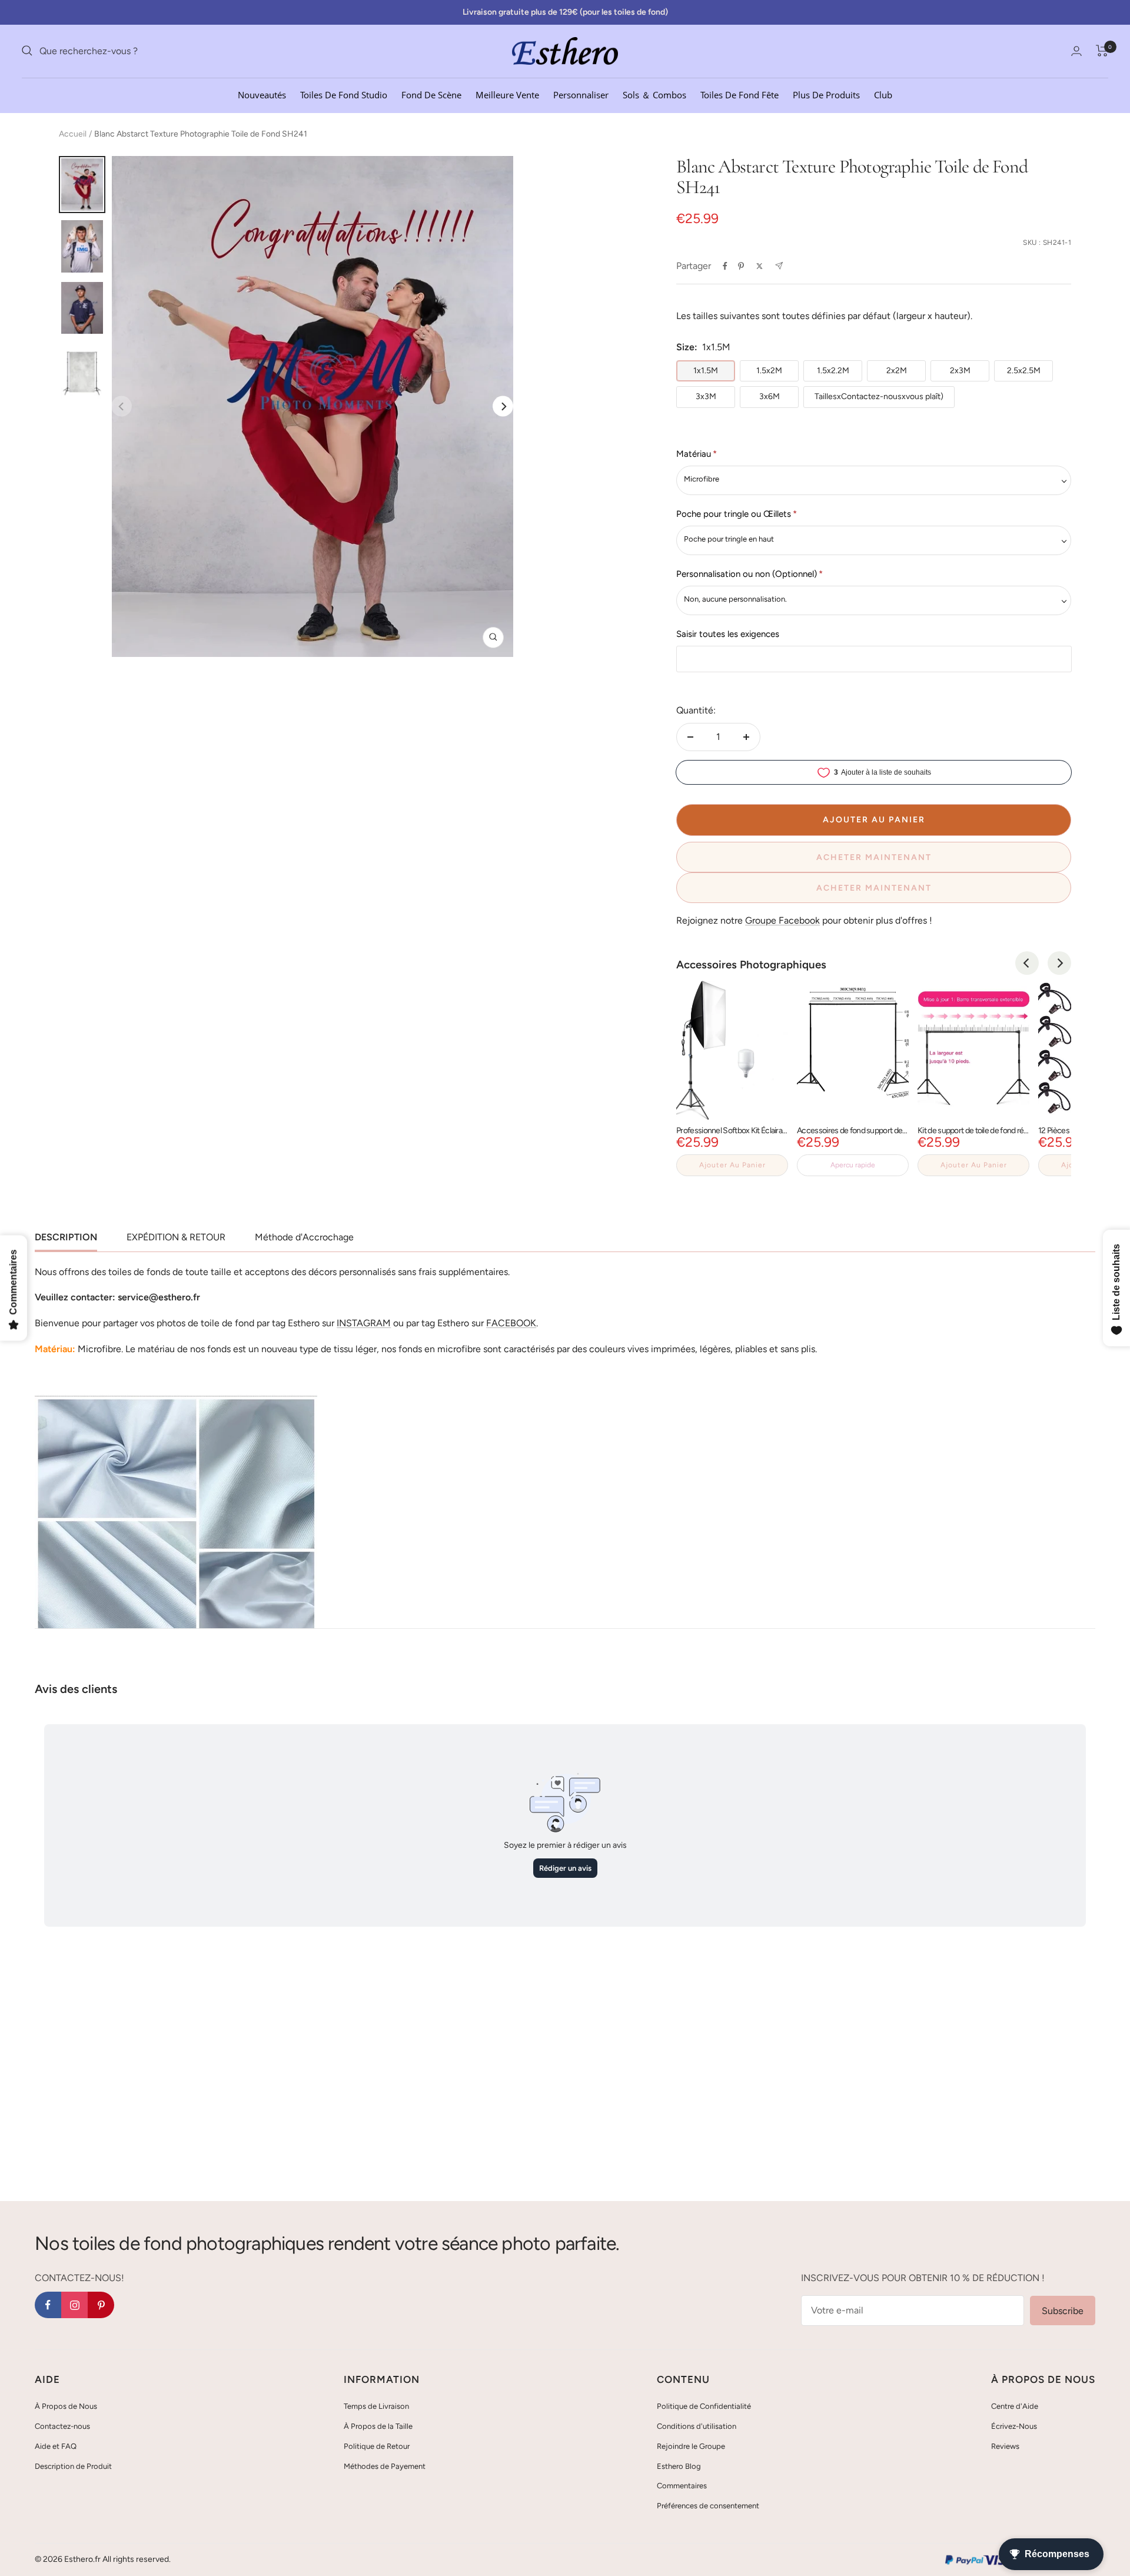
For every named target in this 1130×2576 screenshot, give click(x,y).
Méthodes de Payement (385, 2466)
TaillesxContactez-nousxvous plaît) (879, 396)
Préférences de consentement (708, 2506)
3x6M (770, 396)
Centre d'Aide (1015, 2406)
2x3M (960, 371)
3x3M (706, 396)
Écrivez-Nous (1014, 2426)
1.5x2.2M (833, 371)
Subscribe (1063, 2311)
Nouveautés (262, 94)
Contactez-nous (62, 2426)
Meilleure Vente (507, 94)
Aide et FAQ (56, 2446)
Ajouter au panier (732, 1165)
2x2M (897, 371)
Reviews (1005, 2446)
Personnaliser (581, 94)
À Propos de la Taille (378, 2426)
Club (883, 94)
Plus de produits (826, 94)
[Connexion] (1076, 51)
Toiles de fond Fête (740, 94)
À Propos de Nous (66, 2406)
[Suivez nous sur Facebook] (48, 2305)
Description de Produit (73, 2466)
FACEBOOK (511, 1323)
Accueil (73, 134)
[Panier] (1102, 51)
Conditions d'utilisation (697, 2426)
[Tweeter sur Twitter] (760, 266)
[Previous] (1027, 963)
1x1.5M (706, 371)
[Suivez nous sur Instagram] (74, 2305)
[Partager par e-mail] (779, 266)
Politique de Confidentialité (704, 2406)
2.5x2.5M (1024, 371)
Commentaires (682, 2486)
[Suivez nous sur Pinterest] (101, 2305)
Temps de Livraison (376, 2406)
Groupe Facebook (782, 920)
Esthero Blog (679, 2466)
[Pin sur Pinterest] (741, 266)
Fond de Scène (431, 94)
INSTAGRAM (364, 1323)
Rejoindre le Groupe (691, 2446)
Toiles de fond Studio (344, 94)
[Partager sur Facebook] (725, 266)
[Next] (503, 406)
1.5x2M (769, 371)
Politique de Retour (377, 2446)
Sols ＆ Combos (654, 94)
